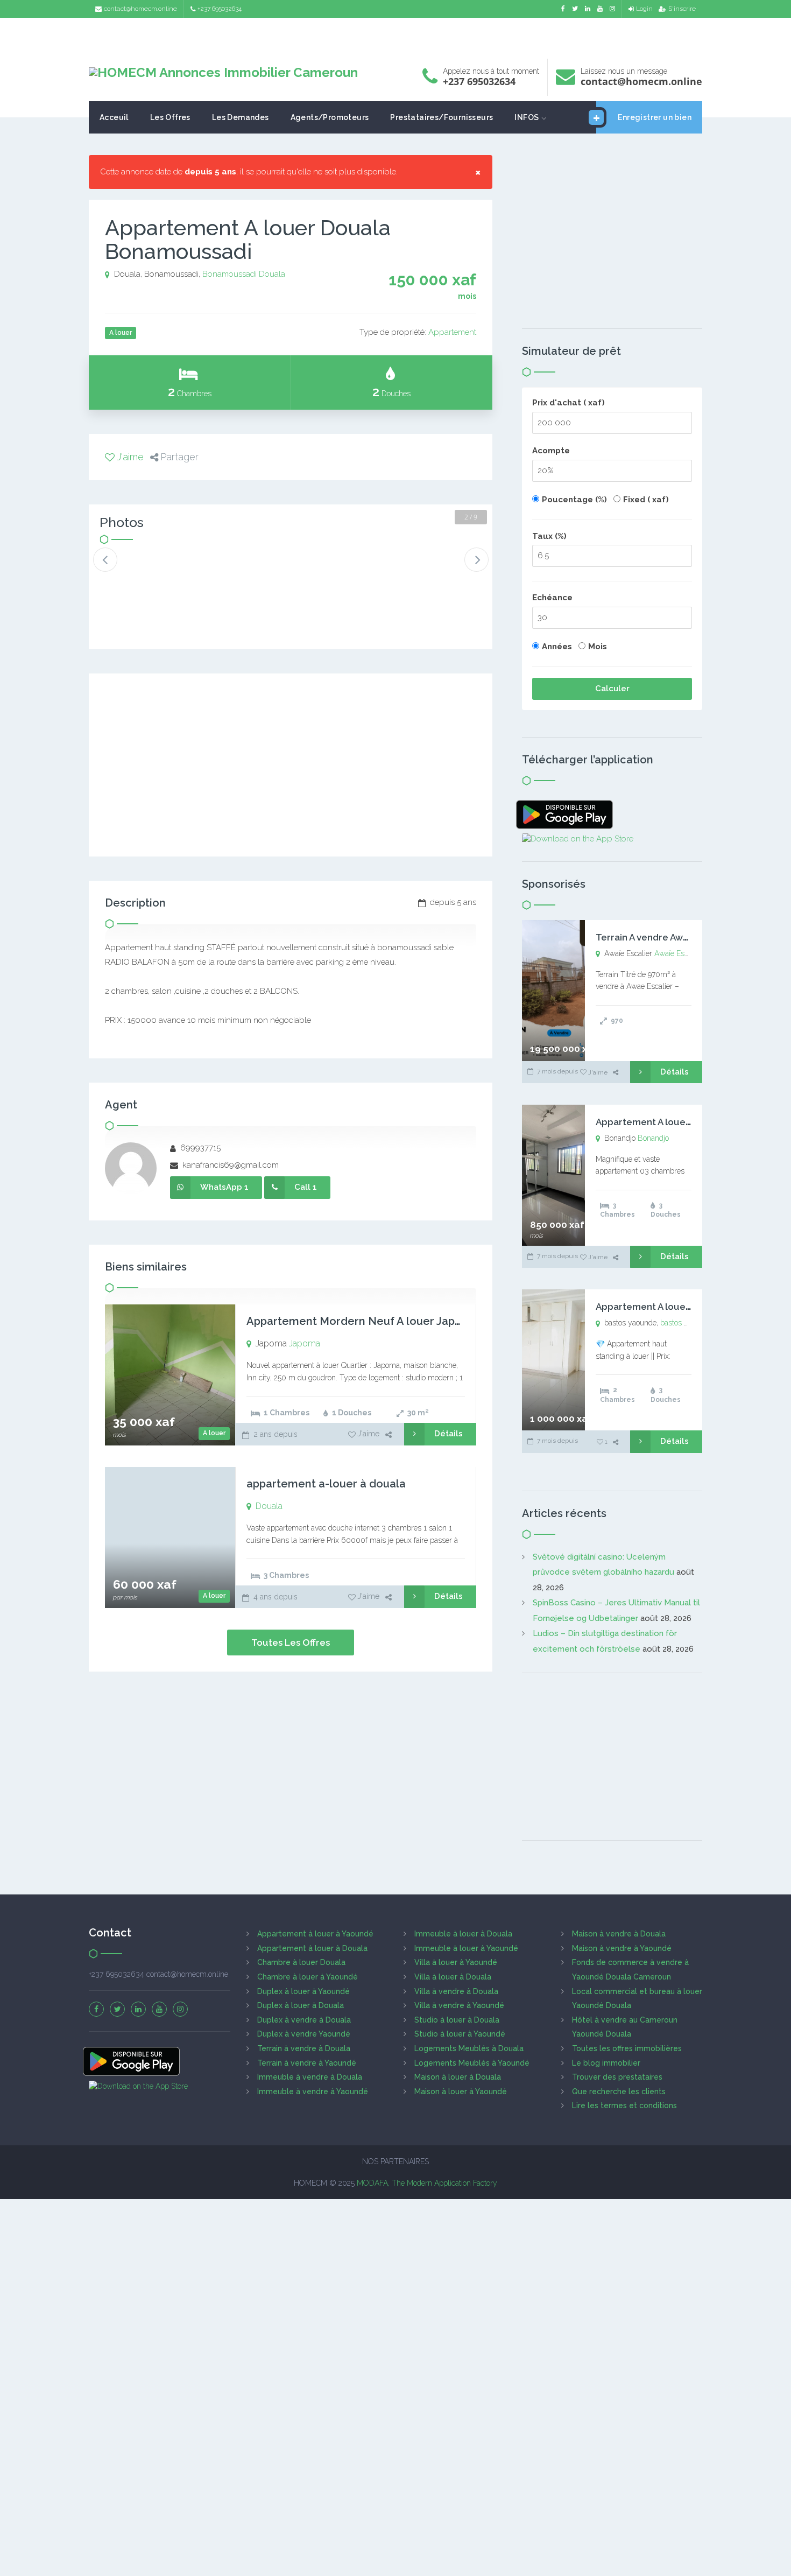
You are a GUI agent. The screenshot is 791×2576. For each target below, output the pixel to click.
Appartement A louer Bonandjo (665, 1122)
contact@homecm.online (140, 9)
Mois (598, 647)
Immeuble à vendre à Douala (310, 2077)
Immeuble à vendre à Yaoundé (313, 2091)
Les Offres (170, 117)
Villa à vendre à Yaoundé (459, 2005)
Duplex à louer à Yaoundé (303, 1991)
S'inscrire (682, 9)
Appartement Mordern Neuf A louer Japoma (362, 1321)
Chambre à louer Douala (301, 1962)
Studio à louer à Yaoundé (460, 2034)
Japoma (305, 1343)
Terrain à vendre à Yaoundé (307, 2063)
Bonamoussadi (229, 274)
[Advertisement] (395, 35)
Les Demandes (241, 117)
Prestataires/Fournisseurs (442, 117)
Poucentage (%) (574, 500)
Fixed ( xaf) (646, 500)
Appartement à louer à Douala (312, 1948)
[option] (136, 568)
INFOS (527, 117)
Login (644, 9)
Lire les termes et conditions (624, 2105)
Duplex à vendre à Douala (304, 2020)
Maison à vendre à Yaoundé (622, 1948)
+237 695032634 (220, 9)
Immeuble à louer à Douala (463, 1934)
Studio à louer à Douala (457, 2020)
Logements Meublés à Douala (469, 2048)
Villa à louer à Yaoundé (456, 1962)
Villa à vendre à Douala (456, 1991)
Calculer (612, 689)
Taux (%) (549, 536)
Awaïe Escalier (678, 953)
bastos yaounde (686, 1323)
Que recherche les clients (619, 2091)
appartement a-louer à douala (326, 1484)
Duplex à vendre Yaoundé (304, 2034)
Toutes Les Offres (291, 1643)
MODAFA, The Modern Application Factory (427, 2183)
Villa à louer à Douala (453, 1977)
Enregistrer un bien (655, 117)
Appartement (452, 332)
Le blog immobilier (606, 2063)
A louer (214, 1433)
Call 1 (306, 1187)
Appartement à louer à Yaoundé (315, 1934)
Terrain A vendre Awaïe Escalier (665, 937)
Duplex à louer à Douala (301, 2005)
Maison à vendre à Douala (619, 1934)
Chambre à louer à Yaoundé (308, 1977)
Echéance (552, 598)
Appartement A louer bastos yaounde (679, 1307)
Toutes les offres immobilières (627, 2048)
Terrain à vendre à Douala (304, 2048)
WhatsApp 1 (224, 1187)
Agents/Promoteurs (330, 117)
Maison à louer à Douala (458, 2077)
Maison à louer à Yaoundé (461, 2091)
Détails (449, 1434)
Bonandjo (653, 1138)
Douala (272, 274)
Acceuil (114, 117)
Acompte (551, 451)
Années (557, 647)
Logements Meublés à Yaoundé (472, 2063)
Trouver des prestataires (617, 2077)
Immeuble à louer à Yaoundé (466, 1948)
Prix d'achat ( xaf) (568, 403)
